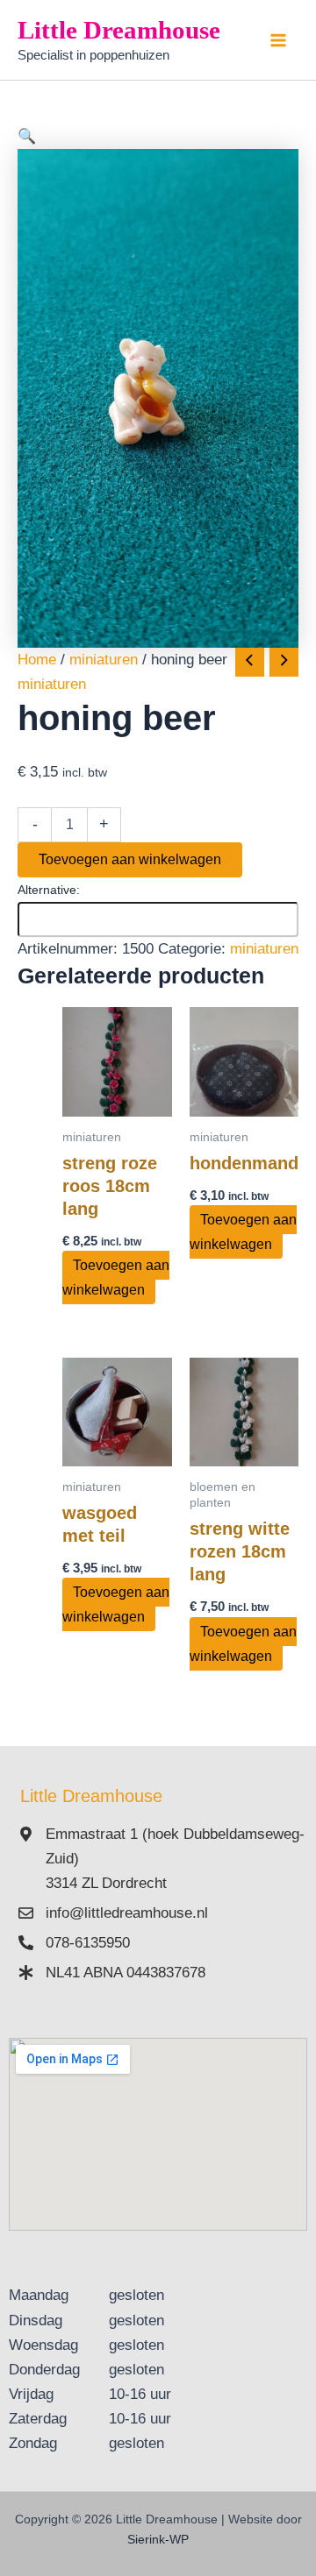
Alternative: (49, 890)
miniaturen (104, 660)
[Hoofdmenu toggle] (279, 40)
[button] (158, 137)
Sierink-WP (158, 2539)
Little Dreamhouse (119, 30)
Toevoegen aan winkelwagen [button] (116, 1277)
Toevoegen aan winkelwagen (130, 859)
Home (37, 660)
